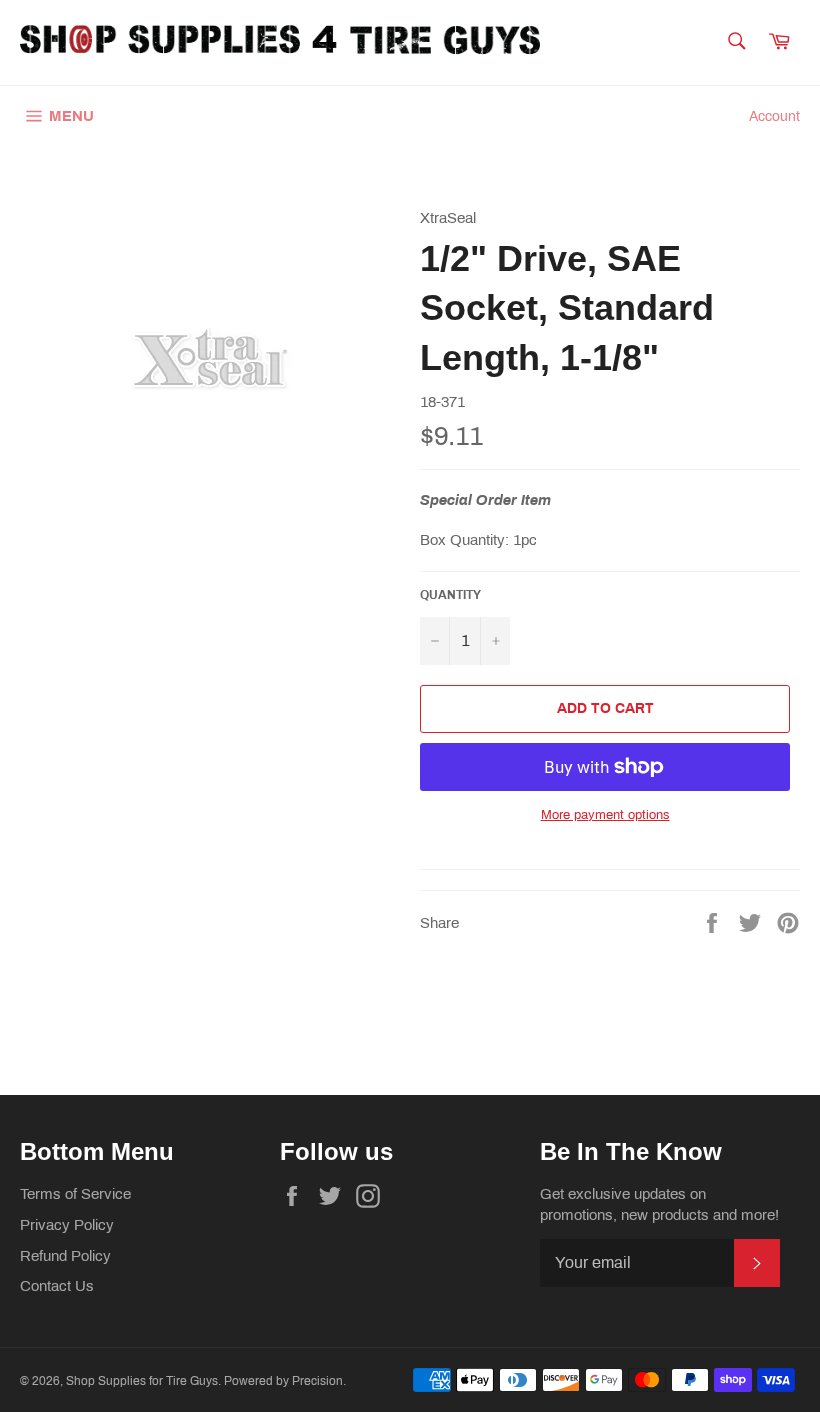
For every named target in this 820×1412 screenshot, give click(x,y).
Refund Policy (65, 1256)
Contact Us (57, 1286)
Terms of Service (75, 1194)
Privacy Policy (67, 1225)
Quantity (450, 595)
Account (774, 116)
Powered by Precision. (285, 1381)
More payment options (605, 815)
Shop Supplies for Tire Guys (142, 1381)
